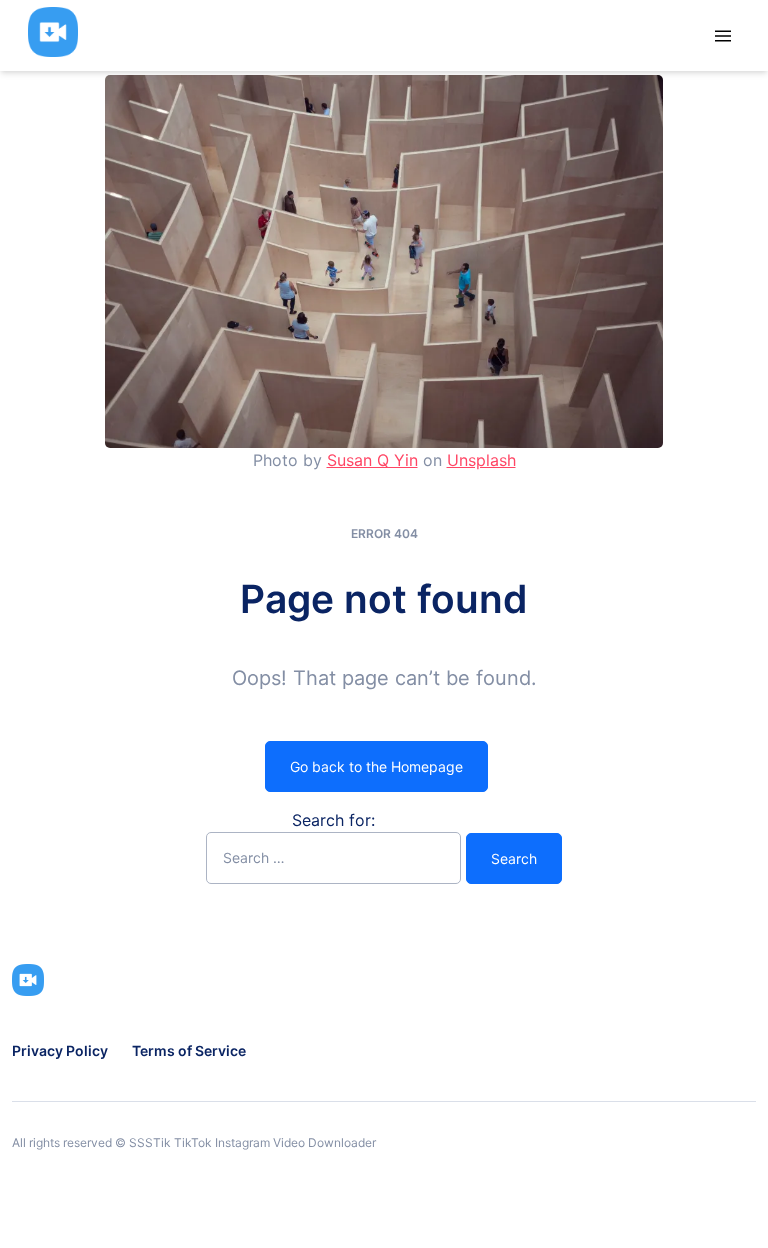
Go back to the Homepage (376, 766)
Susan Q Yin (372, 460)
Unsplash (481, 460)
